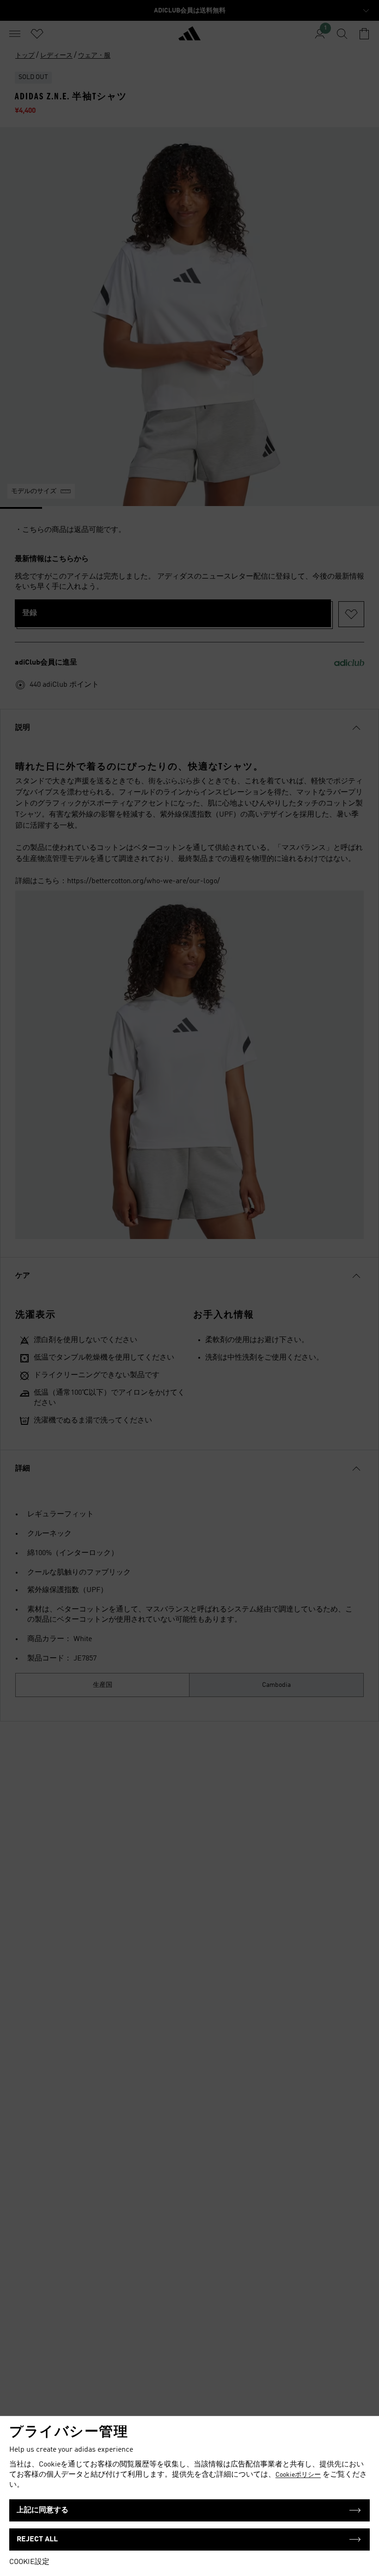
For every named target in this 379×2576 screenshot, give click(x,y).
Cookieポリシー (298, 2475)
